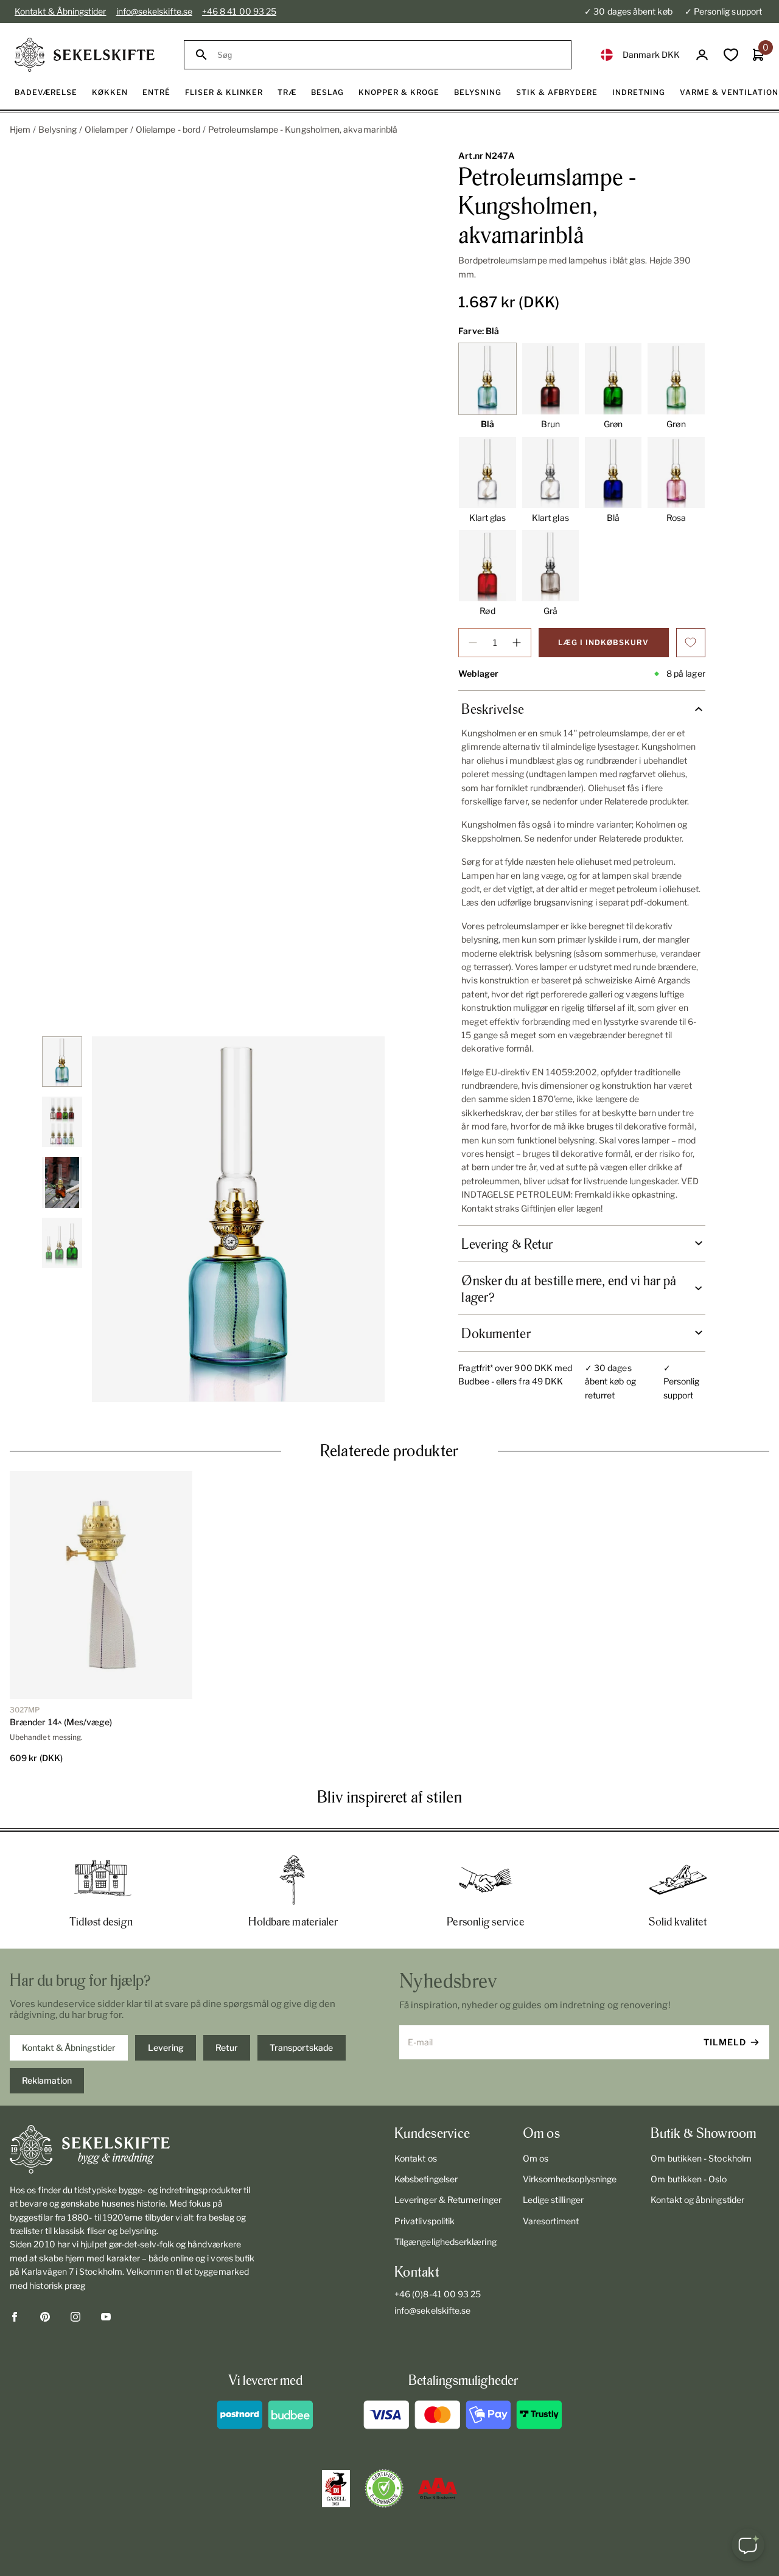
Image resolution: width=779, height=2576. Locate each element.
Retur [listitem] (227, 2047)
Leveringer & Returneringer (448, 2200)
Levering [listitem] (166, 2047)
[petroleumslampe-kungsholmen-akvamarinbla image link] (238, 1219)
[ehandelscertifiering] (384, 2488)
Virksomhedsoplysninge (570, 2179)
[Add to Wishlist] (691, 643)
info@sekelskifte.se (154, 11)
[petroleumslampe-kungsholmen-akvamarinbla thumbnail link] (62, 1062)
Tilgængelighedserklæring (445, 2242)
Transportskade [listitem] (301, 2047)
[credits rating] (438, 2488)
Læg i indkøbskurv (603, 642)
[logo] (85, 55)
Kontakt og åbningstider (697, 2200)
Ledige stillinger (553, 2200)
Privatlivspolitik (424, 2221)
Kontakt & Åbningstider (61, 11)
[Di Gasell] (336, 2489)
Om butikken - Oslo (688, 2179)
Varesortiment (551, 2221)
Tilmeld (725, 2042)
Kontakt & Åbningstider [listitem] (69, 2047)
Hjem (20, 129)
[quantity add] (517, 643)
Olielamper (106, 129)
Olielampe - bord (168, 129)
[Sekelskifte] (133, 2149)
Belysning (58, 129)
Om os (536, 2158)
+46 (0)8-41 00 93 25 (438, 2294)
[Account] (702, 55)
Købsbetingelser (426, 2179)
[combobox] (389, 55)
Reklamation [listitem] (47, 2080)
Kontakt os (416, 2158)
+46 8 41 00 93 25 (239, 11)
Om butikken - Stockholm (701, 2158)
